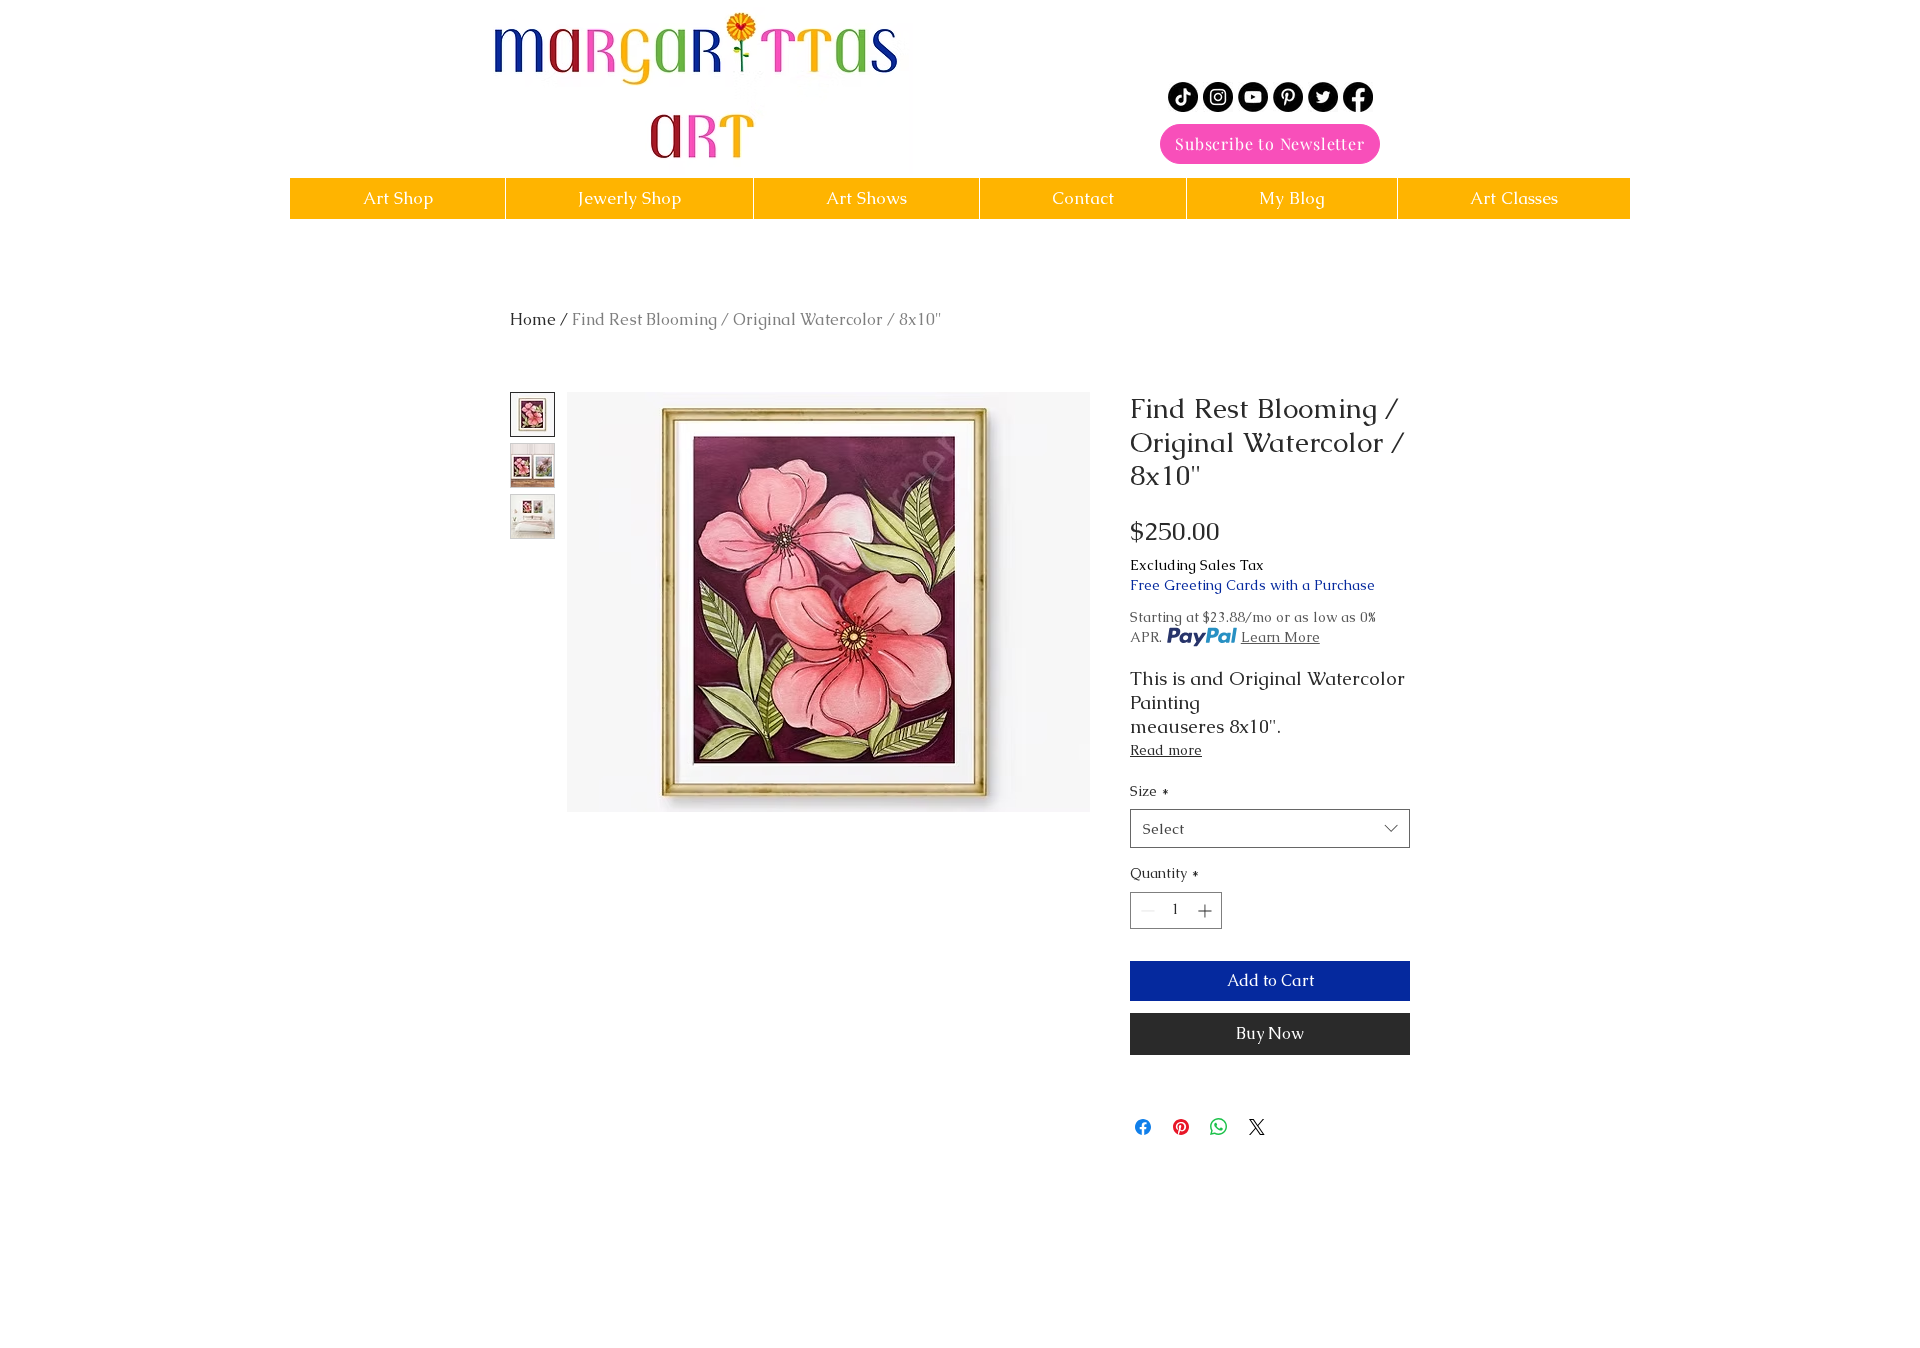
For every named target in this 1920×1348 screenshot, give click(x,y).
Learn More (1280, 637)
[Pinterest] (1288, 97)
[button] (1082, 198)
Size (1149, 791)
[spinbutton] (1176, 910)
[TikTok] (1183, 97)
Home (533, 319)
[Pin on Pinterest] (1181, 1127)
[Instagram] (1218, 97)
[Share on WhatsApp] (1219, 1127)
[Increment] (1206, 910)
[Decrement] (1145, 910)
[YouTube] (1253, 97)
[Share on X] (1257, 1127)
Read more (1166, 750)
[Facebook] (1358, 97)
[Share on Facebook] (1143, 1127)
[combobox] (1270, 828)
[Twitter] (1323, 97)
